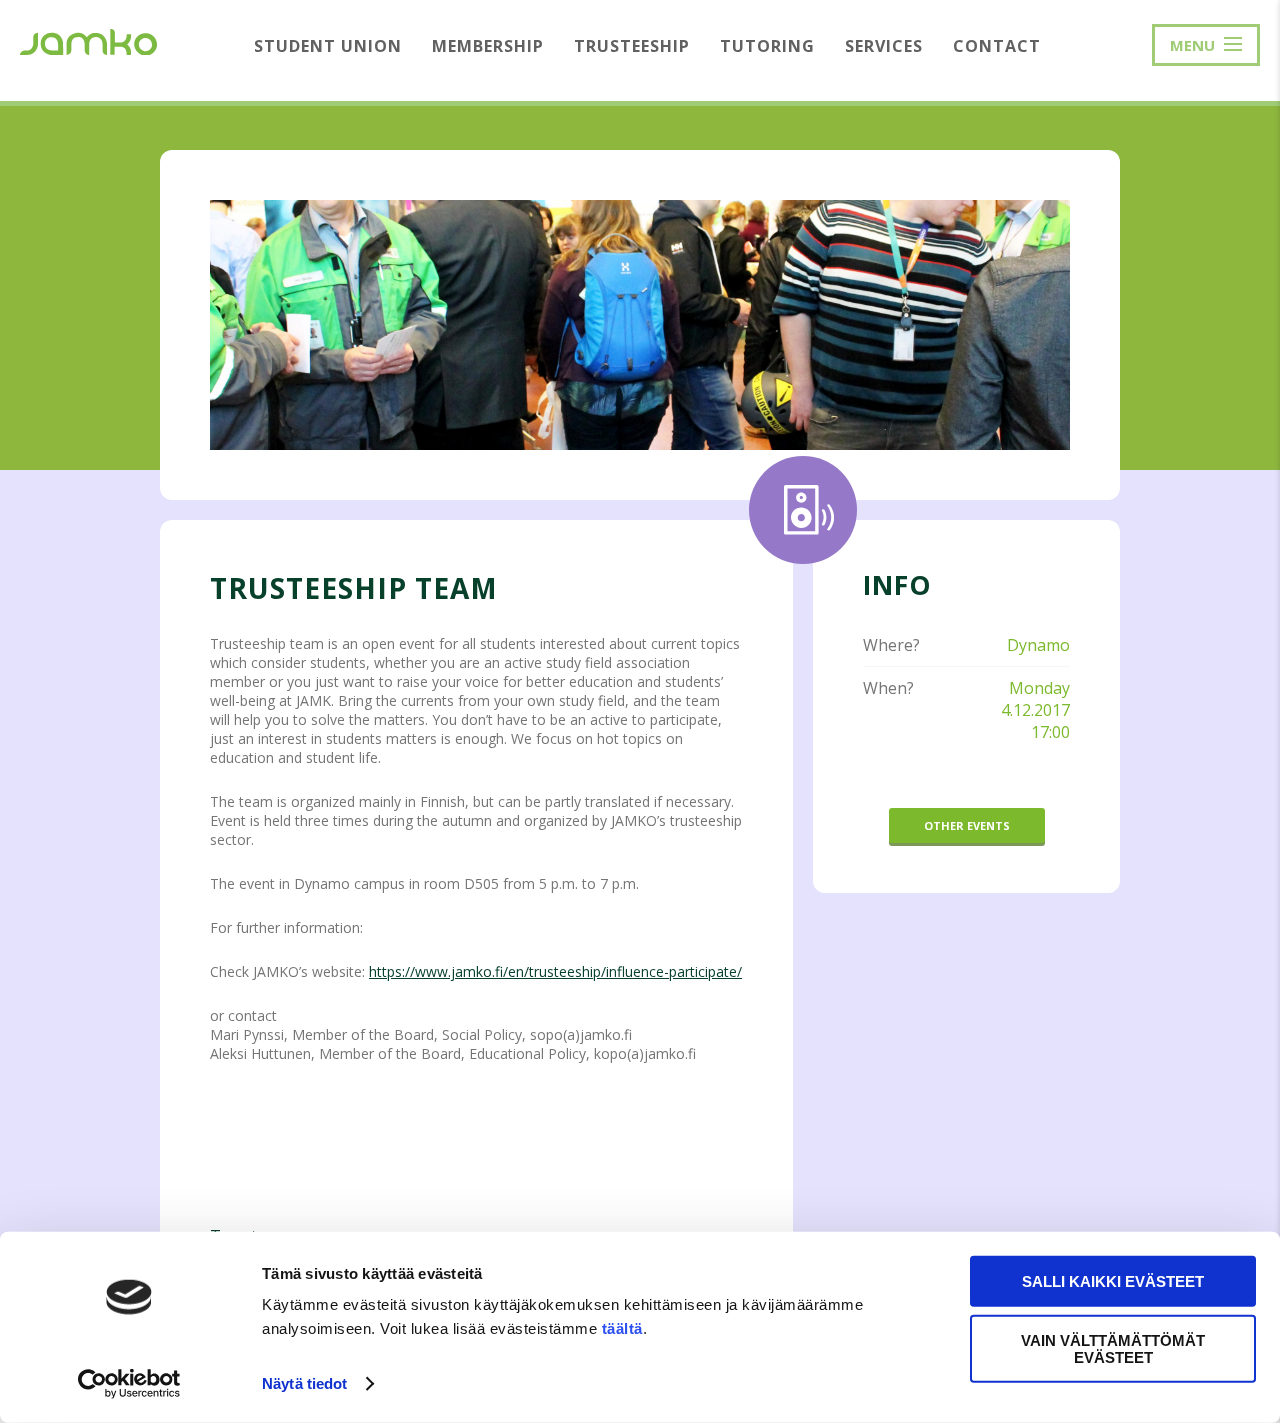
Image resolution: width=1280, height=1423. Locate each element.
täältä (622, 1328)
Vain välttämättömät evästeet (1113, 1348)
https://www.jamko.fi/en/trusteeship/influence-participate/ (555, 971)
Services (884, 46)
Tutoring (767, 46)
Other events (967, 825)
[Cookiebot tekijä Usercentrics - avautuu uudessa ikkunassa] (129, 1384)
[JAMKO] (88, 40)
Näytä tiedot (304, 1383)
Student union (328, 46)
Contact (997, 46)
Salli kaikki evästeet (1113, 1281)
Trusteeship (632, 46)
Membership (488, 46)
